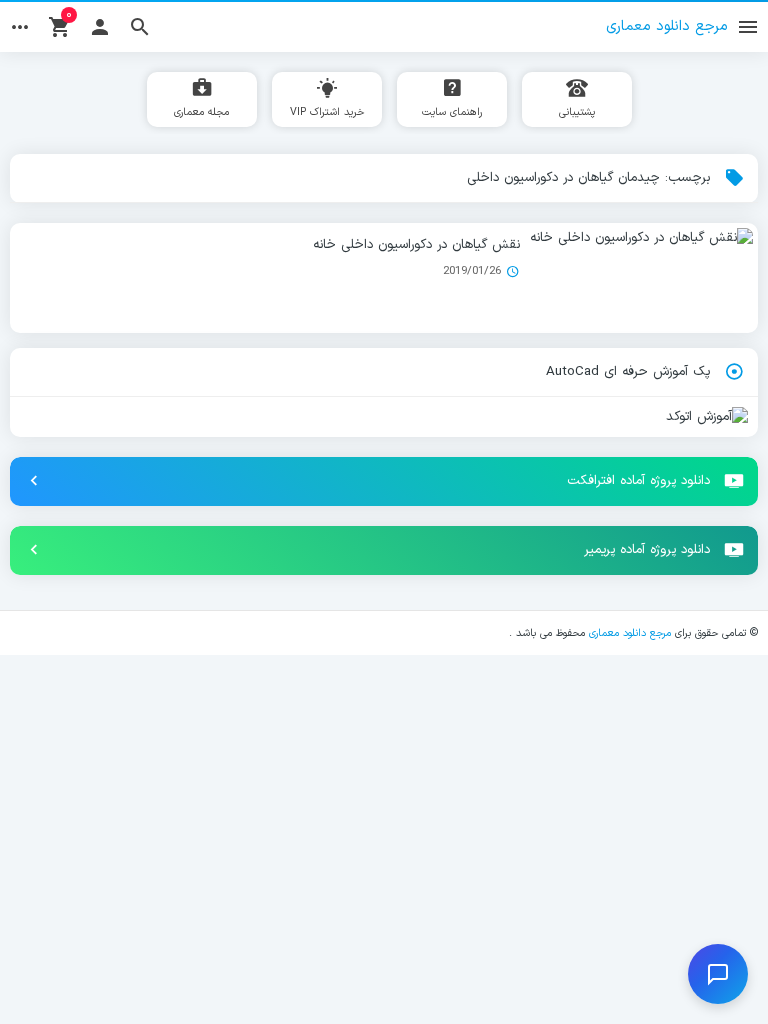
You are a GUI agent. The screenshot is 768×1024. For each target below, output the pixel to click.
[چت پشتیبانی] (718, 974)
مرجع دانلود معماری (630, 633)
